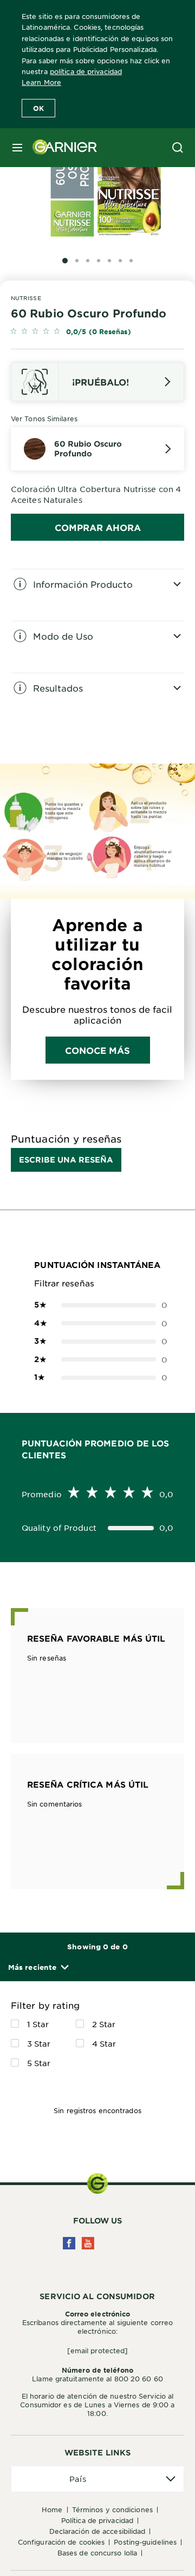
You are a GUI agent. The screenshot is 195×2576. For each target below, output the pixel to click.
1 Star (38, 2024)
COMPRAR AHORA (98, 527)
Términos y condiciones (112, 2509)
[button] (38, 1967)
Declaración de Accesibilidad (97, 2531)
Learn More (41, 82)
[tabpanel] (97, 595)
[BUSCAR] (178, 148)
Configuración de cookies (61, 2542)
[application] (97, 2479)
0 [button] (97, 1305)
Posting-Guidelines (145, 2542)
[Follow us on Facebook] (69, 2243)
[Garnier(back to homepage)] (61, 148)
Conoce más (98, 1050)
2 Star (104, 2024)
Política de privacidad (97, 2520)
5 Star (39, 2063)
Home (52, 2509)
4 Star (104, 2043)
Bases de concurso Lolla (97, 2553)
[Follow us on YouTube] (88, 2243)
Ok (38, 108)
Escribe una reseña (66, 1160)
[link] (97, 332)
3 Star (39, 2043)
